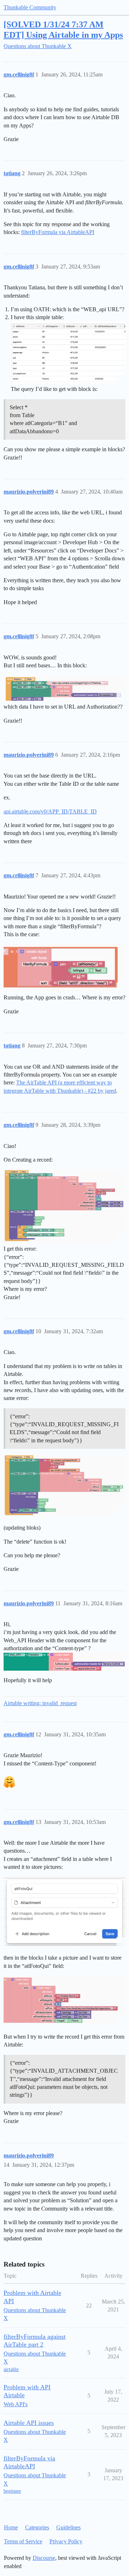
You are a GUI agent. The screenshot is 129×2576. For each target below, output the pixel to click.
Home (11, 2527)
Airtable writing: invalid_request (40, 1703)
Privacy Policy (66, 2541)
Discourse (44, 2558)
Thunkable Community (30, 7)
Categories (37, 2527)
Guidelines (68, 2527)
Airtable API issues (29, 2423)
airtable (11, 2369)
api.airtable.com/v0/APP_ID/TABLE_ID (50, 811)
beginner (12, 2491)
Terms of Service (23, 2541)
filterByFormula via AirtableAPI (58, 232)
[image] (68, 352)
